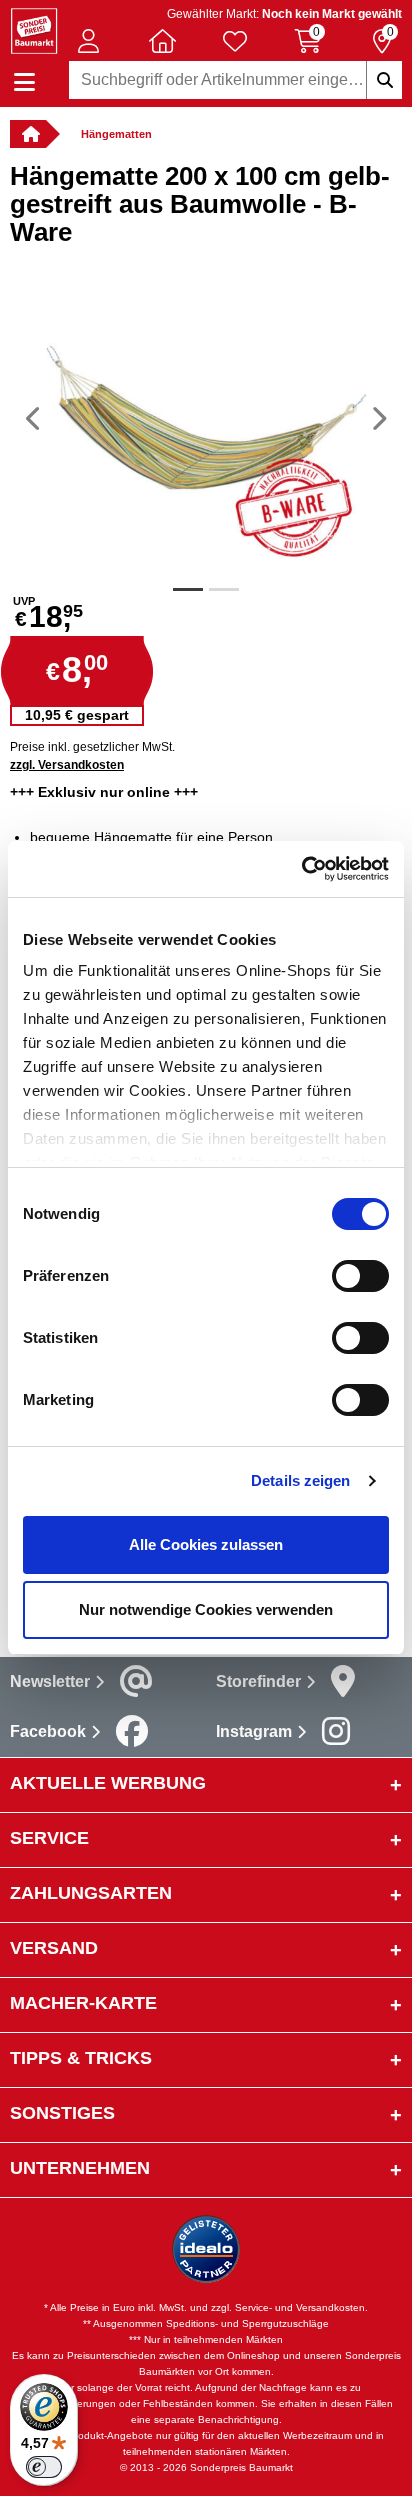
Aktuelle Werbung (108, 1783)
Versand (54, 1948)
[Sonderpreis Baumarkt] (34, 29)
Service (49, 1838)
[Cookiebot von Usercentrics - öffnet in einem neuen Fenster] (301, 869)
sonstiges (62, 2113)
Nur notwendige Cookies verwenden (206, 1609)
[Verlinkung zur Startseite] (28, 134)
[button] (89, 41)
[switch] (360, 1276)
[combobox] (235, 80)
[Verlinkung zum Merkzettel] (235, 41)
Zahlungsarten (91, 1893)
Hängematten (116, 134)
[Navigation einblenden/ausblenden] (24, 82)
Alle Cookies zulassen (206, 1544)
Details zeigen (300, 1480)
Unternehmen (80, 2168)
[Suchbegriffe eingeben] (384, 80)
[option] (206, 418)
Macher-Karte (83, 2003)
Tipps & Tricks (81, 2058)
